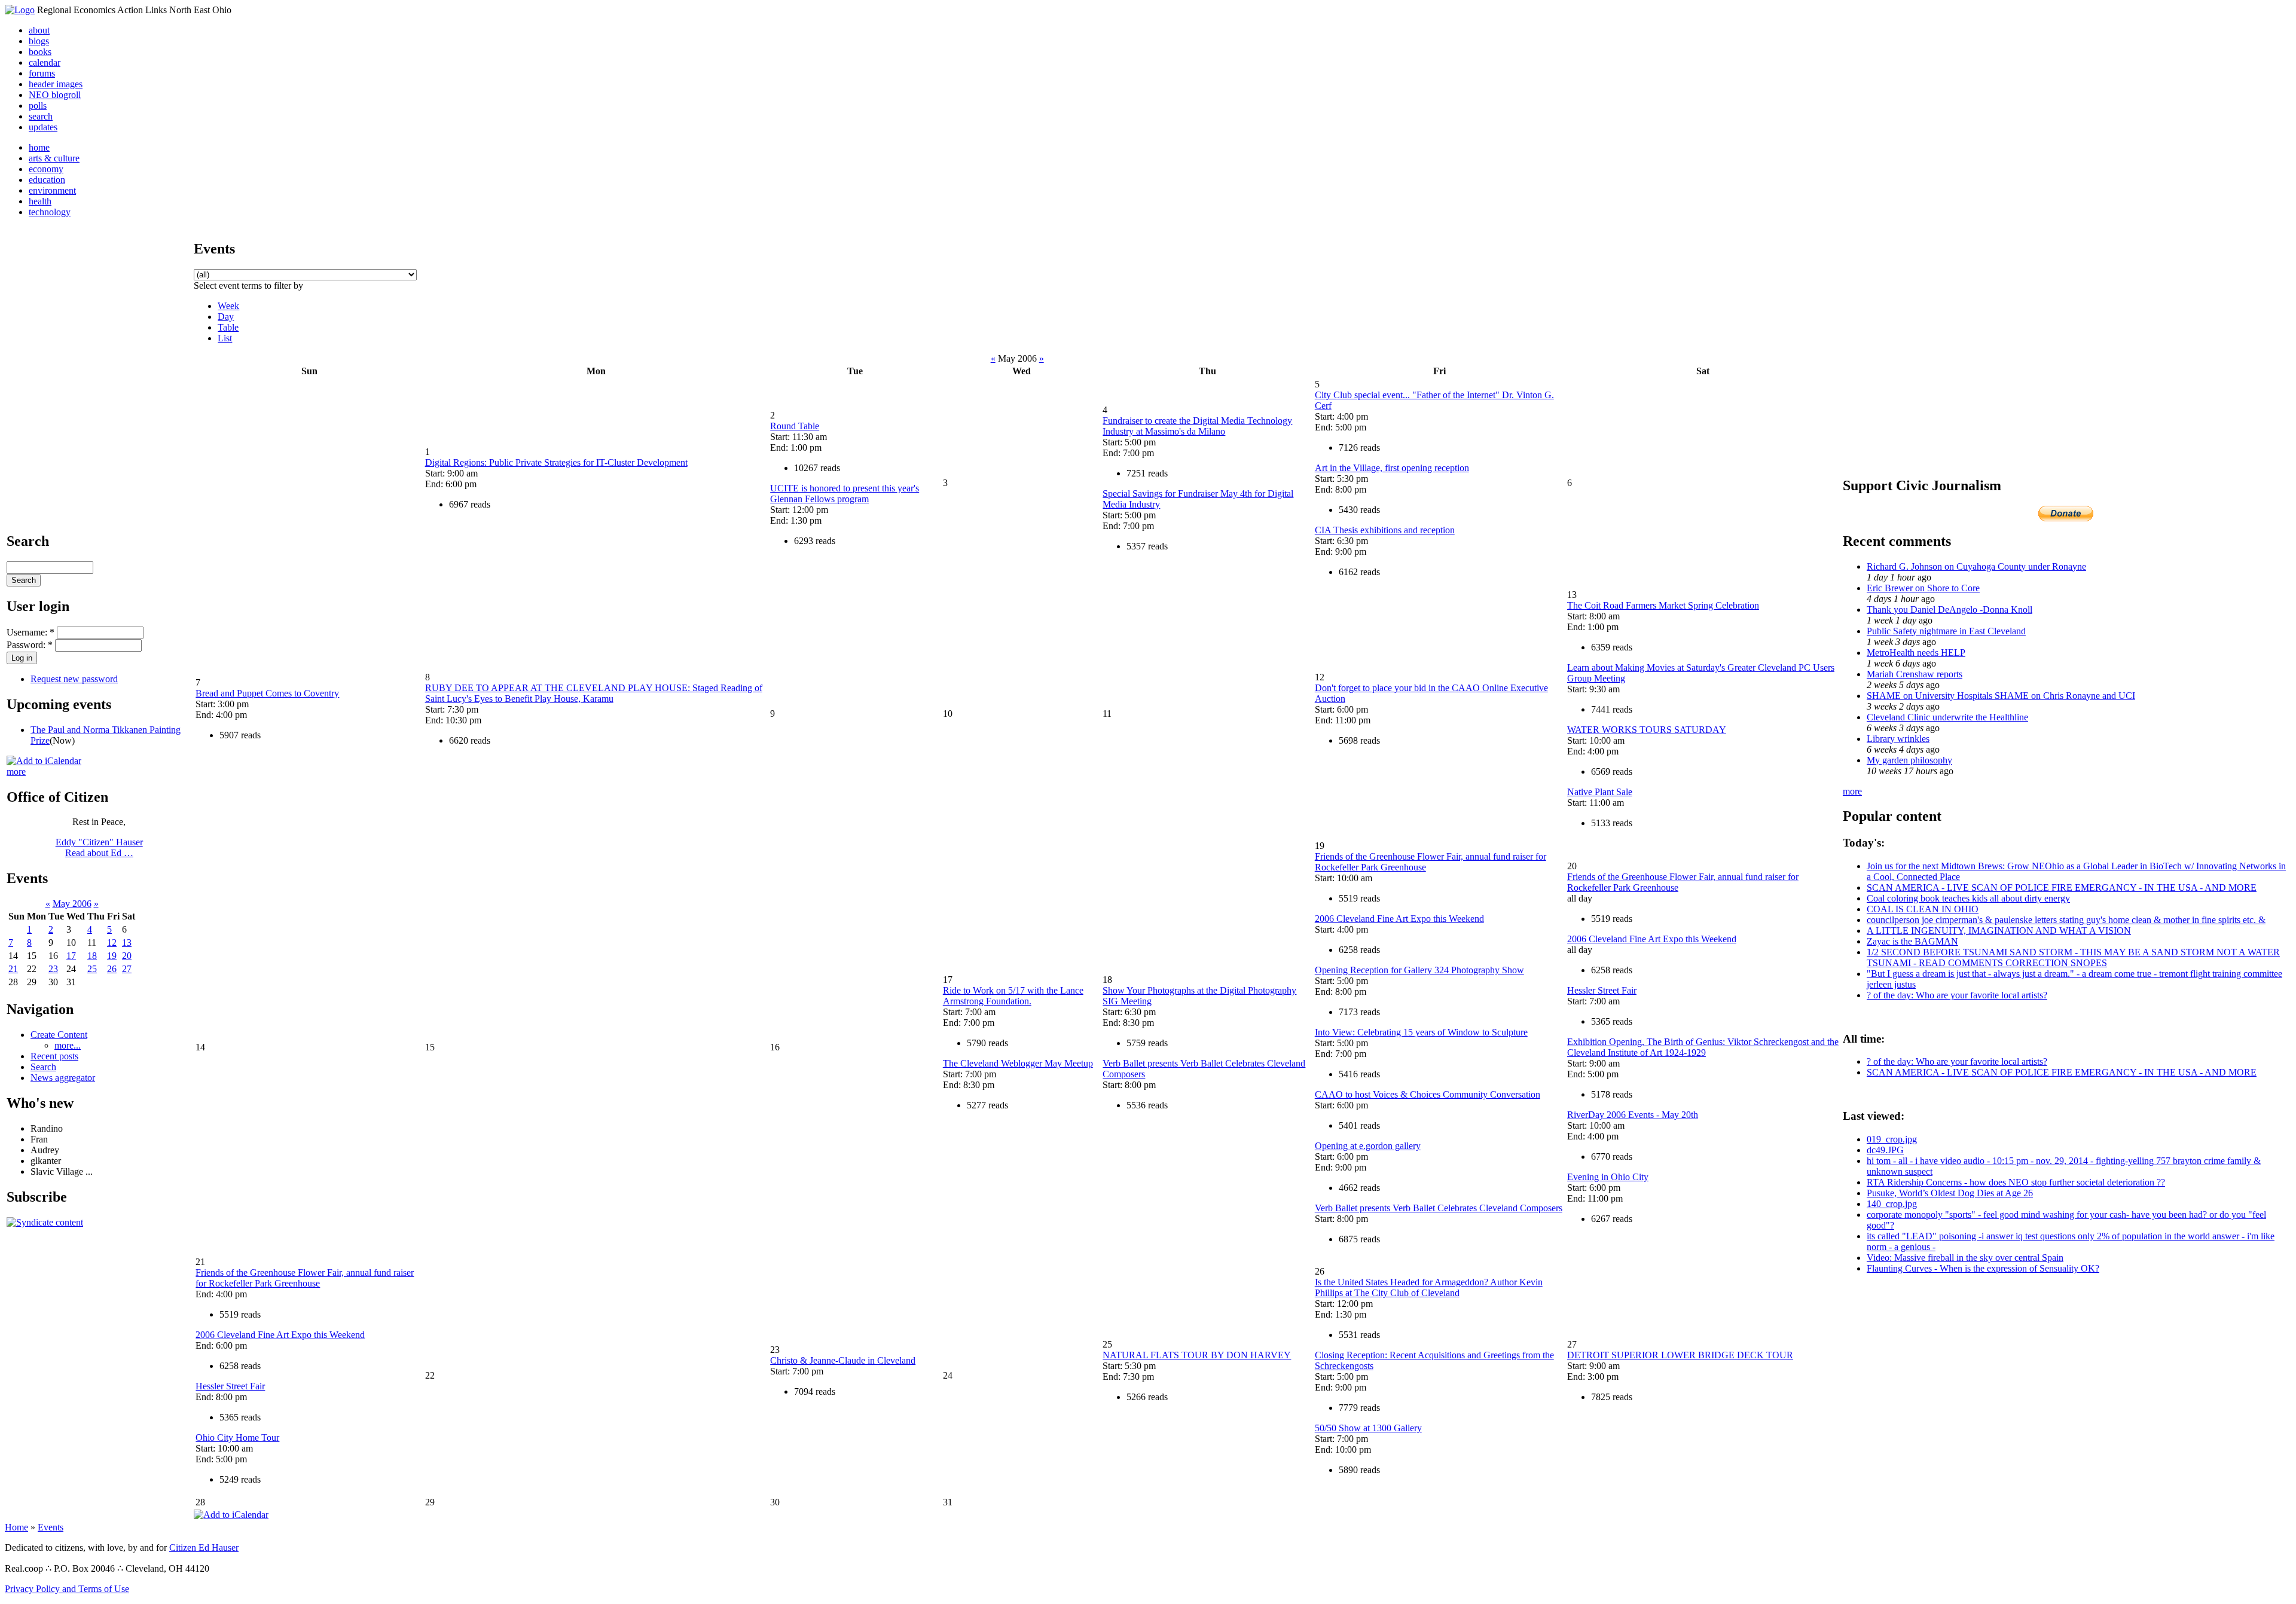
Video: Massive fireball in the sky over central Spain (1965, 1258)
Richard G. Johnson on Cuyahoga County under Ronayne (1976, 566)
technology (50, 212)
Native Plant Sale (1600, 792)
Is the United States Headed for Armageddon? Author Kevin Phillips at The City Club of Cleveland (1429, 1287)
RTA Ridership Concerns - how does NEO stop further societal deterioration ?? (2016, 1182)
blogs (39, 41)
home (39, 147)
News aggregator (63, 1078)
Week (228, 306)
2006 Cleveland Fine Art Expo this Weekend (1399, 919)
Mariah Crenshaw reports (1915, 674)
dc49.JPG (1885, 1150)
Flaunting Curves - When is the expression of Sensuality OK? (1983, 1268)
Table (228, 327)
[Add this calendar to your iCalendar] (44, 761)
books (40, 52)
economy (46, 169)
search (41, 116)
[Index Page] (20, 10)
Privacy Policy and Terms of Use (67, 1589)
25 (92, 969)
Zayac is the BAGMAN (1912, 941)
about (39, 30)
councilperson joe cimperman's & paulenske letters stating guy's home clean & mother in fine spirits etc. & (2066, 920)
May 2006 (72, 904)
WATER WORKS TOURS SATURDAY (1647, 730)
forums (42, 73)
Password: (30, 645)
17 (71, 956)
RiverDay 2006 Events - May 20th (1633, 1115)
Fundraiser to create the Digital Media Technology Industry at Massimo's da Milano (1197, 426)
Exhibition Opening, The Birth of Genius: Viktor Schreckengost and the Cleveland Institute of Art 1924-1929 (1703, 1047)
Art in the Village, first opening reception (1392, 468)
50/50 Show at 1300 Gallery (1368, 1428)
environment (52, 190)
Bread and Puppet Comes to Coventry (267, 693)
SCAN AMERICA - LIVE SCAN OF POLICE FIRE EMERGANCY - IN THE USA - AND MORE (2062, 887)
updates (43, 127)
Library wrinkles (1898, 739)
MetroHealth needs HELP (1916, 653)
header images (56, 84)
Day (226, 317)
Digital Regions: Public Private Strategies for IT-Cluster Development (556, 462)
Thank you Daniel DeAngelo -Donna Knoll (1950, 609)
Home (16, 1527)
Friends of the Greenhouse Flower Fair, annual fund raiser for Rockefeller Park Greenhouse (305, 1278)
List (225, 338)
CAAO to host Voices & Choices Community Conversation (1428, 1094)
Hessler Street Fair (1602, 990)
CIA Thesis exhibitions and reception (1385, 530)
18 (92, 956)
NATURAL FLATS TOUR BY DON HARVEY (1197, 1355)
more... (68, 1045)
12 (112, 942)
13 (127, 942)
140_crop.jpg (1892, 1204)
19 (112, 956)
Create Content (59, 1035)
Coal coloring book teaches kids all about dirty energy (1968, 898)
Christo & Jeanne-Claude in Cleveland (843, 1360)
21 (13, 969)
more (16, 772)
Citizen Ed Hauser (204, 1548)
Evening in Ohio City (1608, 1177)
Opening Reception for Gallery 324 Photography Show (1419, 970)
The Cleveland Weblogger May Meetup (1018, 1063)
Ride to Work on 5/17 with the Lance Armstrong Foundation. (1013, 996)
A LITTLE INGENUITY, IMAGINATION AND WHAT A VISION (1999, 931)
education (47, 180)
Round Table (795, 426)
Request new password (74, 679)
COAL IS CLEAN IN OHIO (1923, 909)
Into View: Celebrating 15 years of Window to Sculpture (1421, 1032)
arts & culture (54, 158)
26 (112, 969)
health (40, 201)
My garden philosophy (1909, 760)
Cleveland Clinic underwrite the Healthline (1947, 717)
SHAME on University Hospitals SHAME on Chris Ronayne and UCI (2001, 696)
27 (127, 969)
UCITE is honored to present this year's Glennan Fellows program (845, 494)
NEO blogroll (55, 95)
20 (127, 956)
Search (43, 1067)
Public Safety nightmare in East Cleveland (1946, 631)
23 (53, 969)
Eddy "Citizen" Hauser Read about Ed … (99, 847)
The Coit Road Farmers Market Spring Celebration (1663, 605)
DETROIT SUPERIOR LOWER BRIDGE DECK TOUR (1680, 1355)
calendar (45, 62)
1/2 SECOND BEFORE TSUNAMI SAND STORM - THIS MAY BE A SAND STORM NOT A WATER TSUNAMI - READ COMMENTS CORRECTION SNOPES (2073, 957)
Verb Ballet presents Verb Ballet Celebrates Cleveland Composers (1439, 1208)
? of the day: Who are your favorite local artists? (1957, 995)
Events (51, 1527)
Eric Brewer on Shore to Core (1923, 588)
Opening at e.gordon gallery (1368, 1146)
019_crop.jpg (1892, 1139)
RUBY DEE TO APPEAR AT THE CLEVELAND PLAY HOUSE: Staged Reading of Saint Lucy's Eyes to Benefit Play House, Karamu (594, 693)
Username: (30, 632)
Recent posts (54, 1056)
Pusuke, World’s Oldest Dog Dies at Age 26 (1950, 1193)
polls (38, 106)
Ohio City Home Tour (237, 1438)
